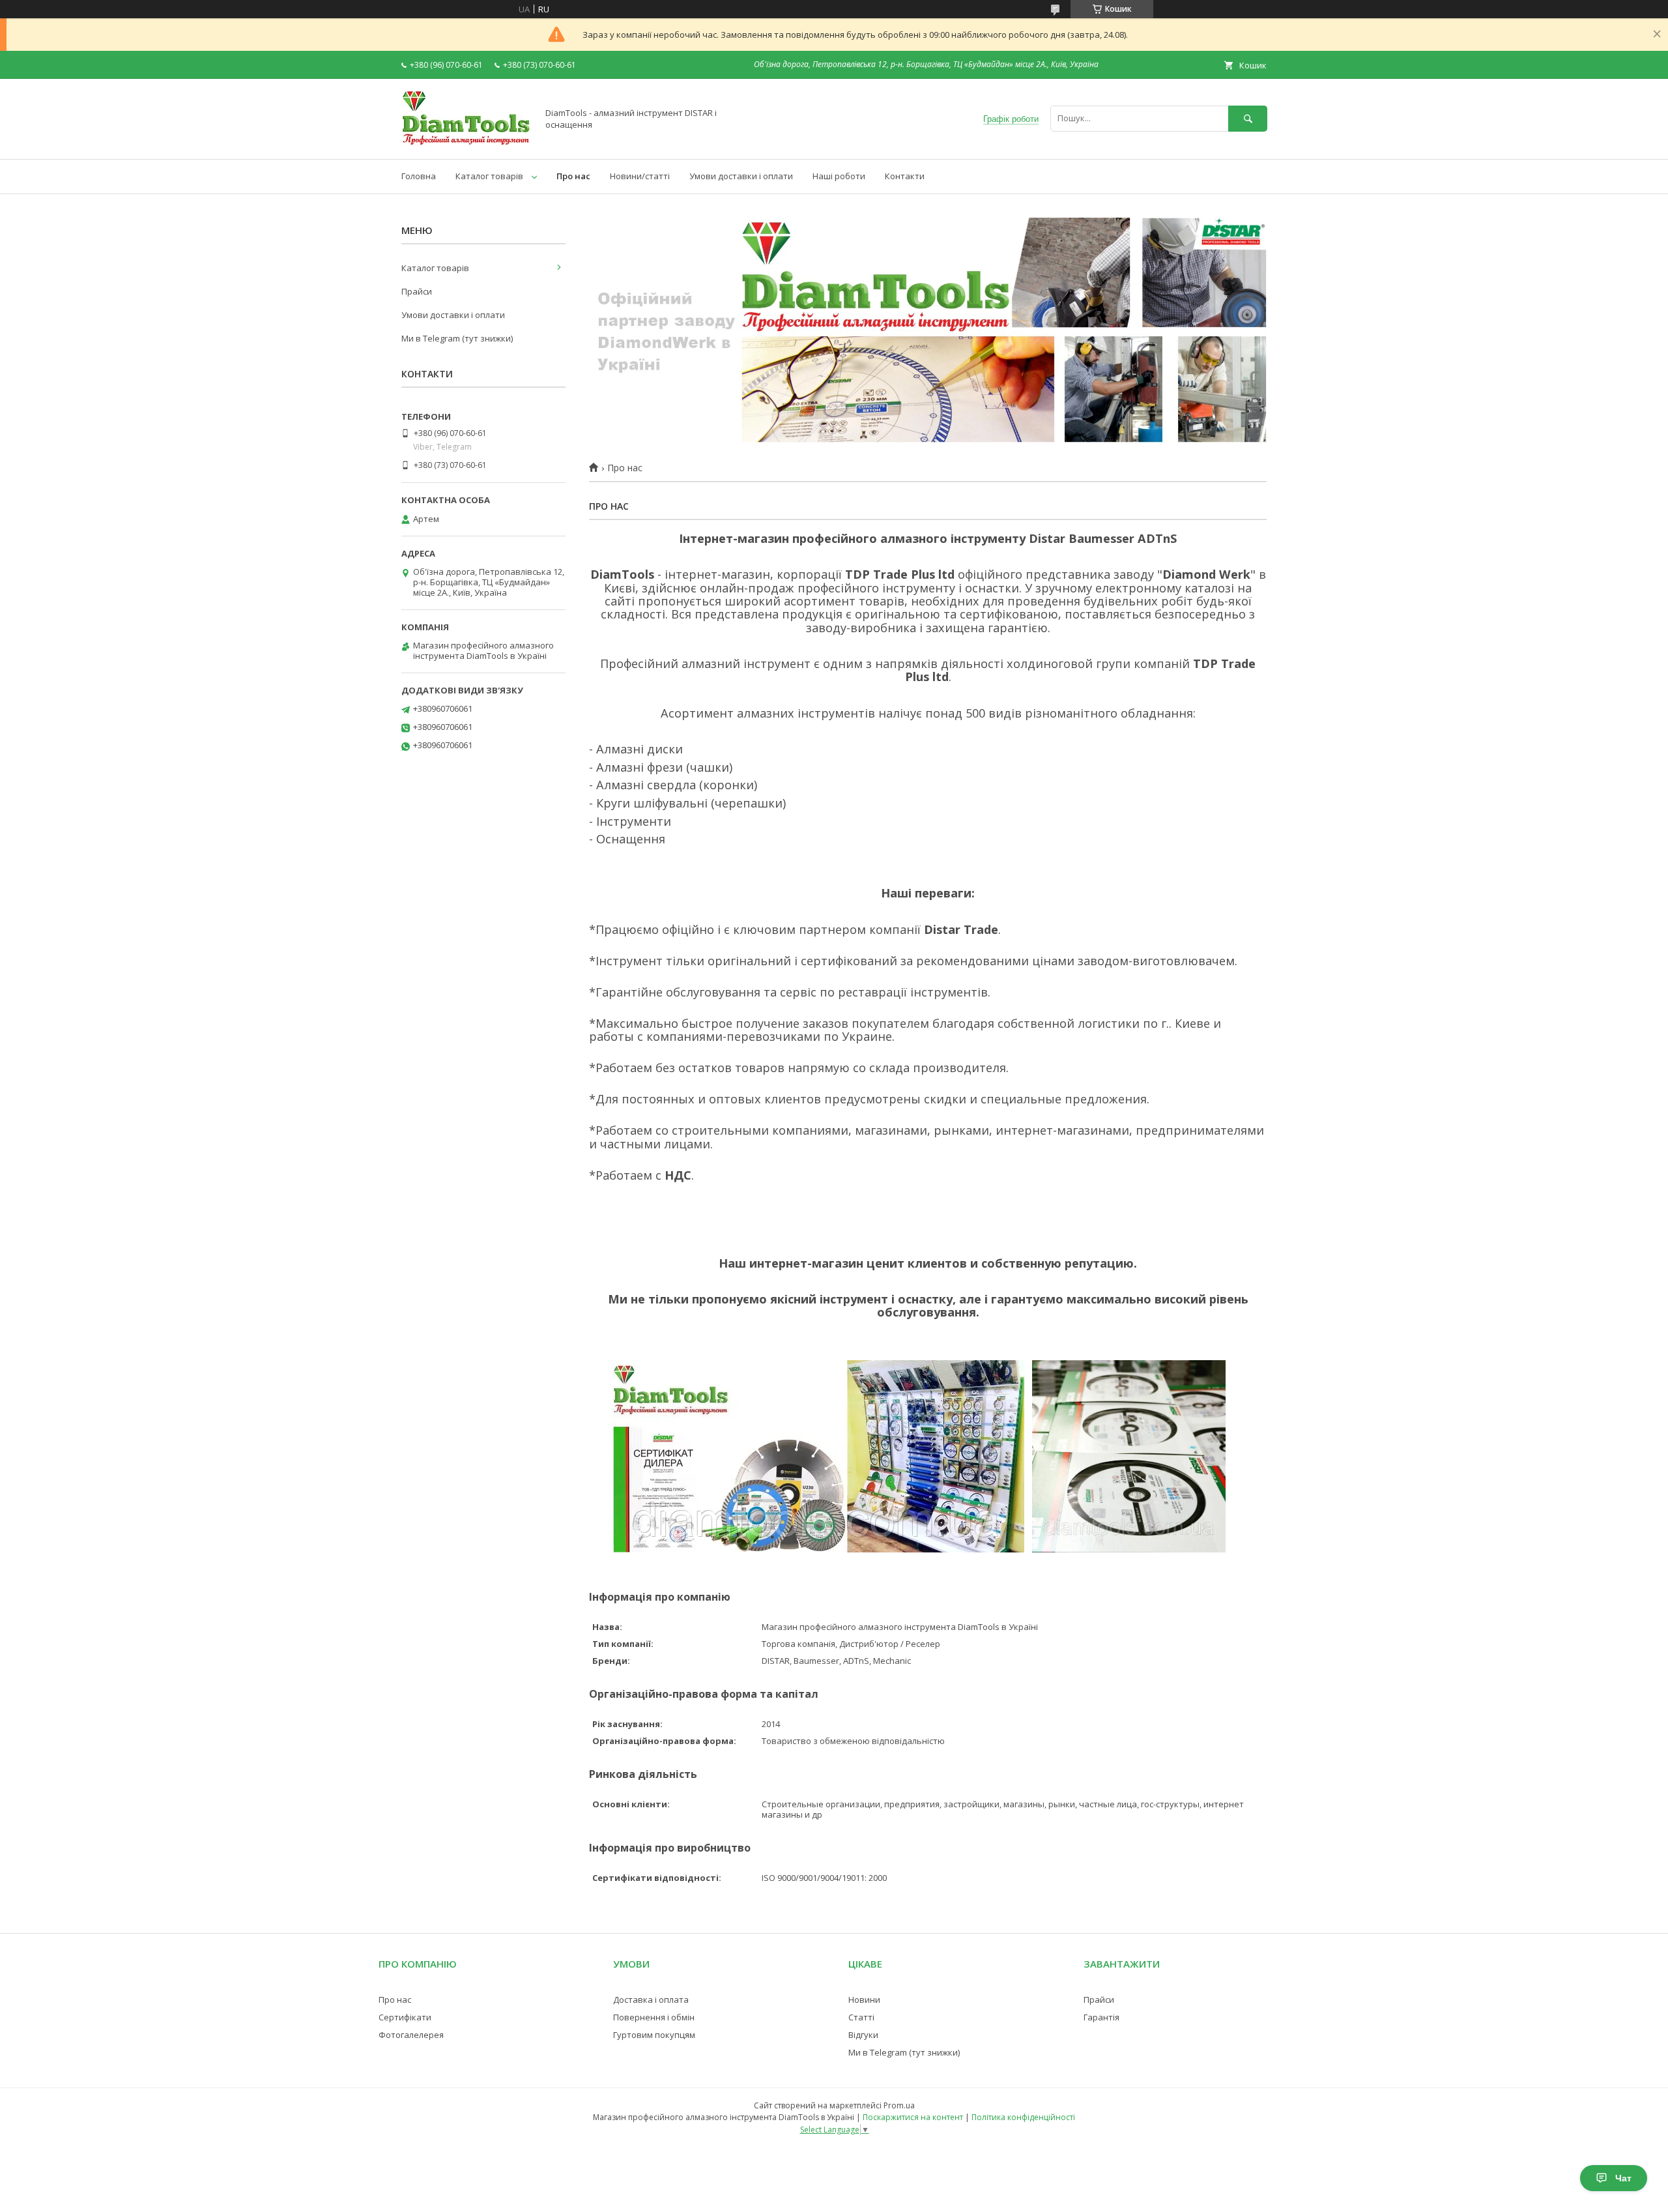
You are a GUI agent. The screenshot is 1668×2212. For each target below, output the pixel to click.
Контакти (905, 176)
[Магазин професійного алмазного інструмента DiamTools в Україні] (466, 142)
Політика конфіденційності (1023, 2117)
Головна (419, 176)
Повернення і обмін (654, 2017)
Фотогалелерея (411, 2035)
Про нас (573, 176)
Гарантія (1101, 2017)
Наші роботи (839, 176)
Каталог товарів (489, 176)
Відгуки (863, 2035)
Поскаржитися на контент (913, 2117)
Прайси (417, 291)
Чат (1623, 2178)
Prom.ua (899, 2105)
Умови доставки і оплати (741, 176)
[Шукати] (1248, 118)
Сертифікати (405, 2017)
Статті (861, 2017)
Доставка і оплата (651, 2000)
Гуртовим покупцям (654, 2035)
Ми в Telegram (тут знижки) (457, 338)
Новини (864, 2000)
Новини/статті (640, 176)
